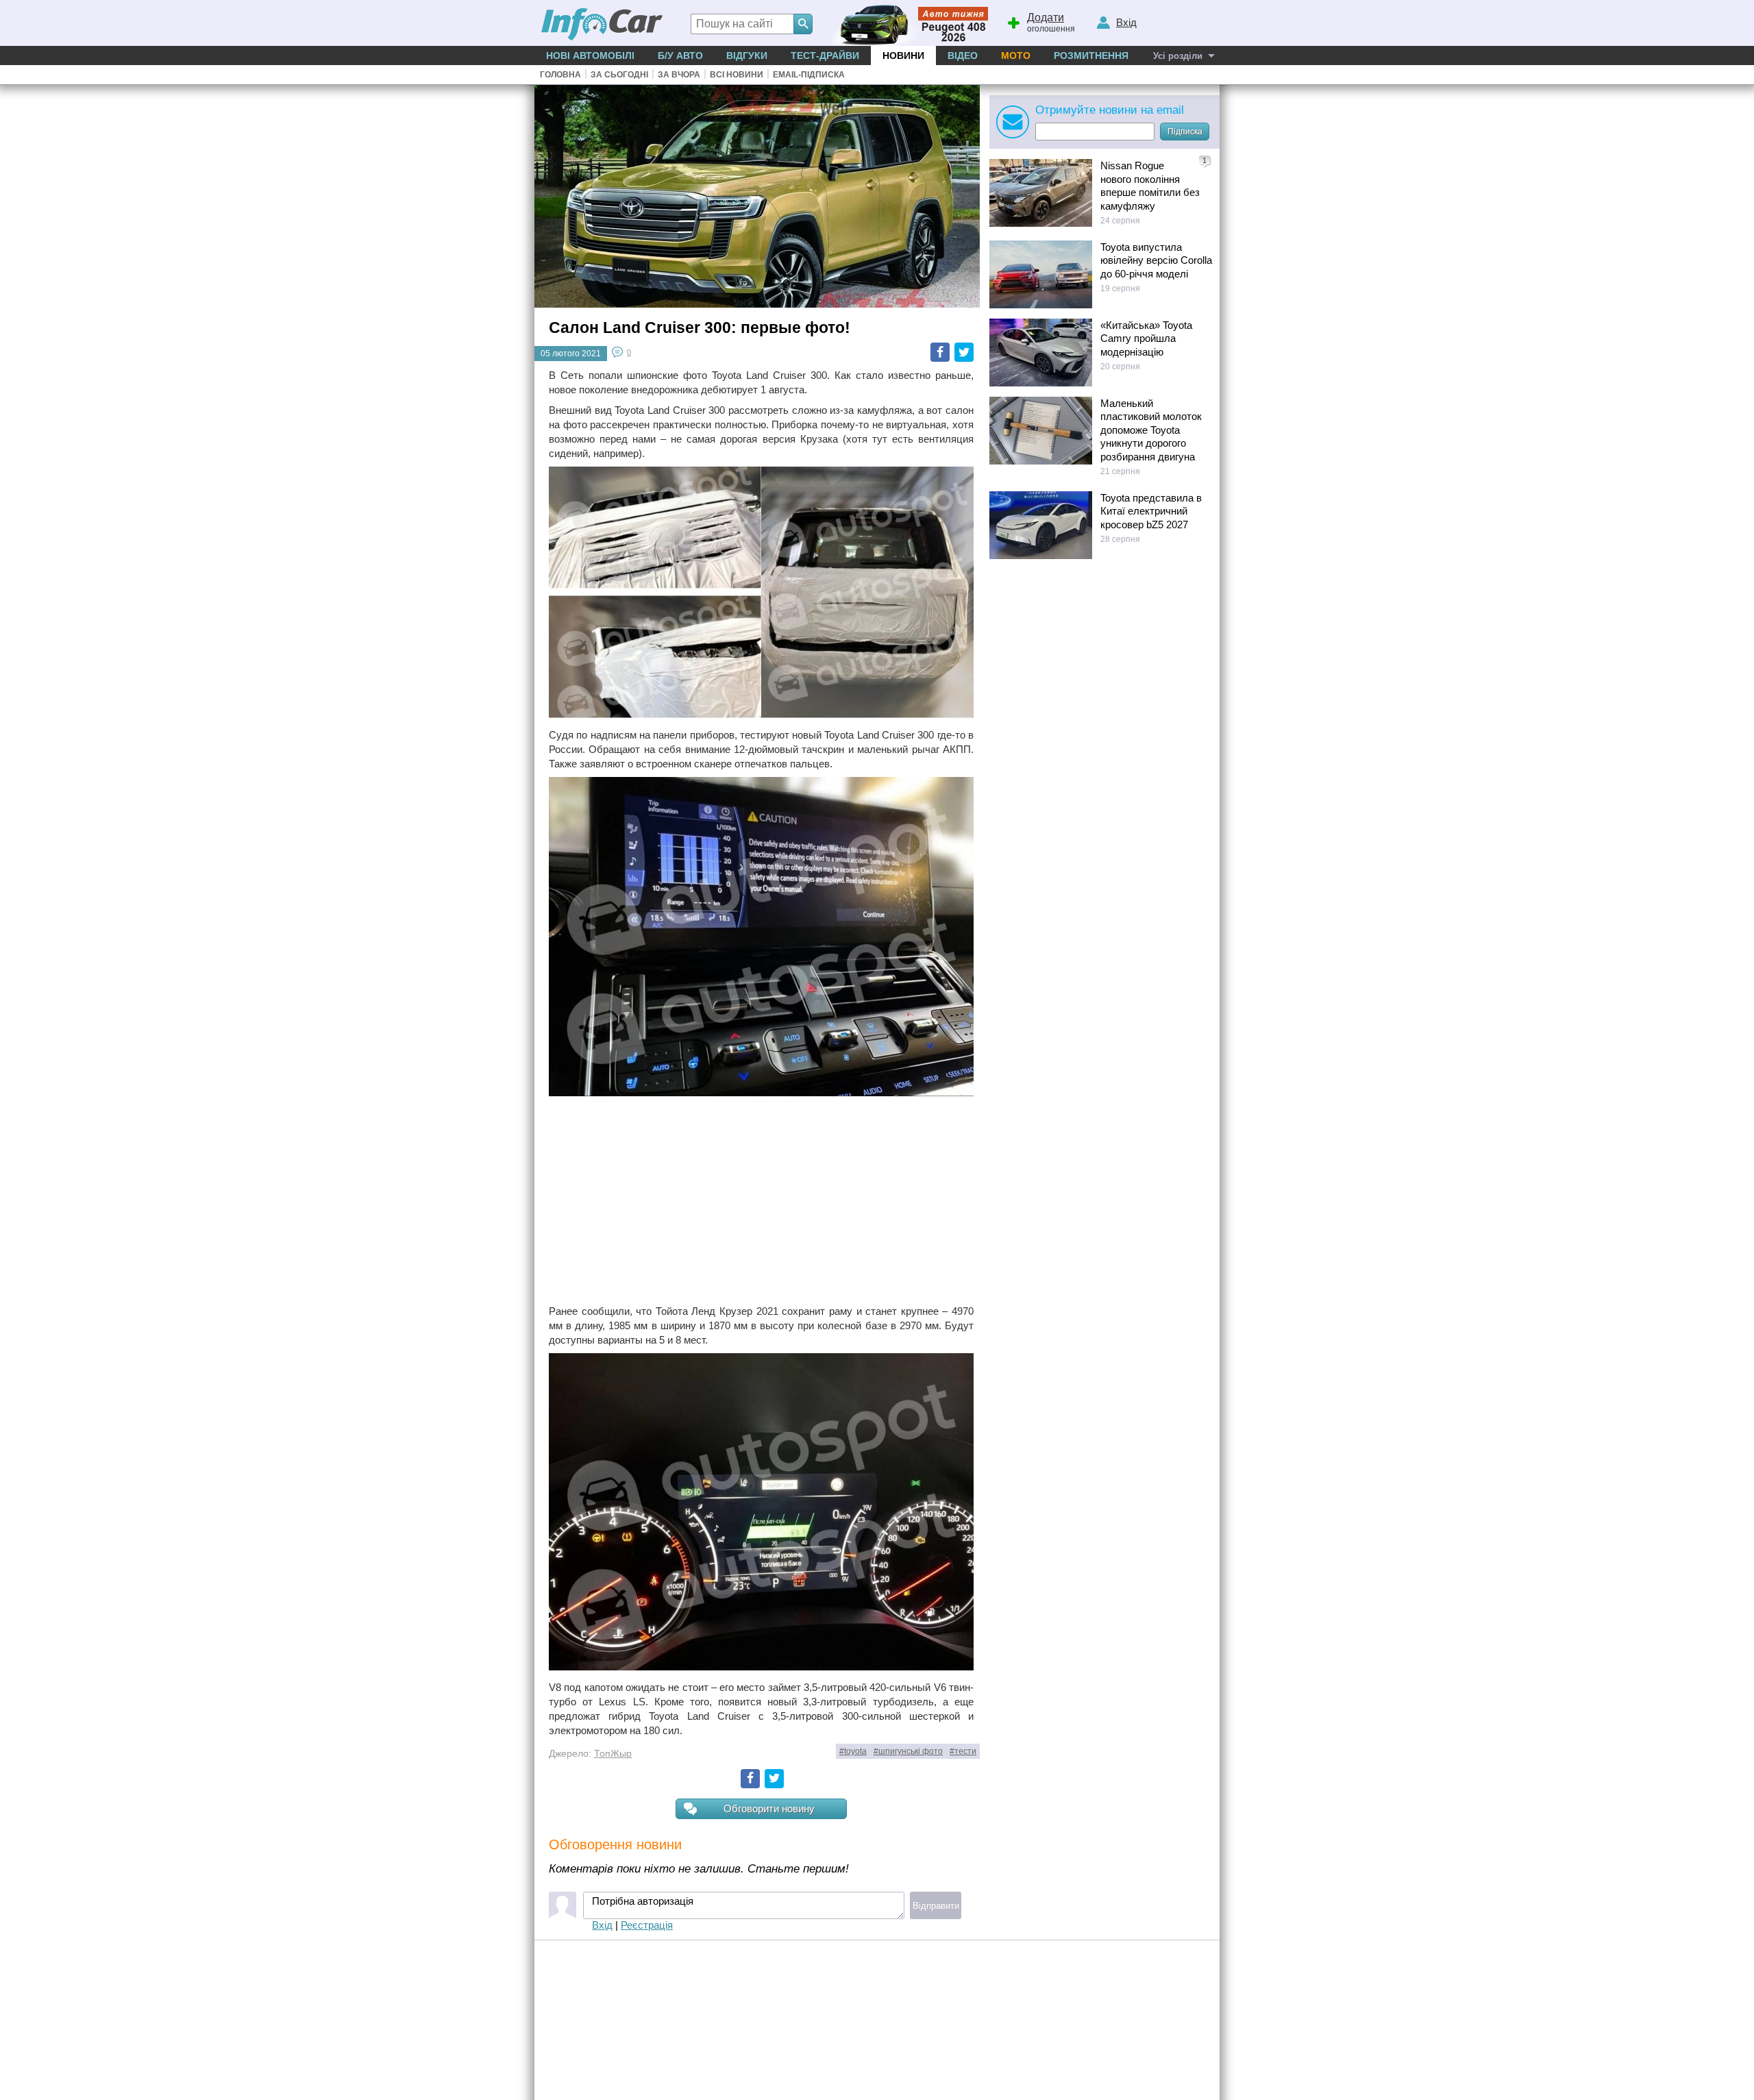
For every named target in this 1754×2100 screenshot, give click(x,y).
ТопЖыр (613, 1754)
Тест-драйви (825, 55)
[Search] (803, 24)
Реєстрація (647, 1925)
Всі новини (737, 75)
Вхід (602, 1925)
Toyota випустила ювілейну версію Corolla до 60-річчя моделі (1156, 260)
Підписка (1185, 132)
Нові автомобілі (590, 55)
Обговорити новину (769, 1808)
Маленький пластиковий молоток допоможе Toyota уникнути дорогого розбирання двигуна (1151, 430)
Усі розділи (1178, 56)
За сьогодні (619, 75)
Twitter (964, 352)
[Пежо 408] (906, 23)
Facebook (940, 352)
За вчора (679, 75)
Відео (963, 55)
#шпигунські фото (908, 1751)
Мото (1016, 55)
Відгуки (747, 55)
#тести (963, 1751)
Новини (903, 55)
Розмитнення (1091, 55)
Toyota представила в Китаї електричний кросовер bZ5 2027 (1151, 511)
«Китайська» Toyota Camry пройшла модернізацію (1146, 338)
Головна (560, 75)
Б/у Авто (680, 55)
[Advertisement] (761, 1202)
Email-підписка (809, 75)
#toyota (853, 1751)
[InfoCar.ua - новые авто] (602, 25)
